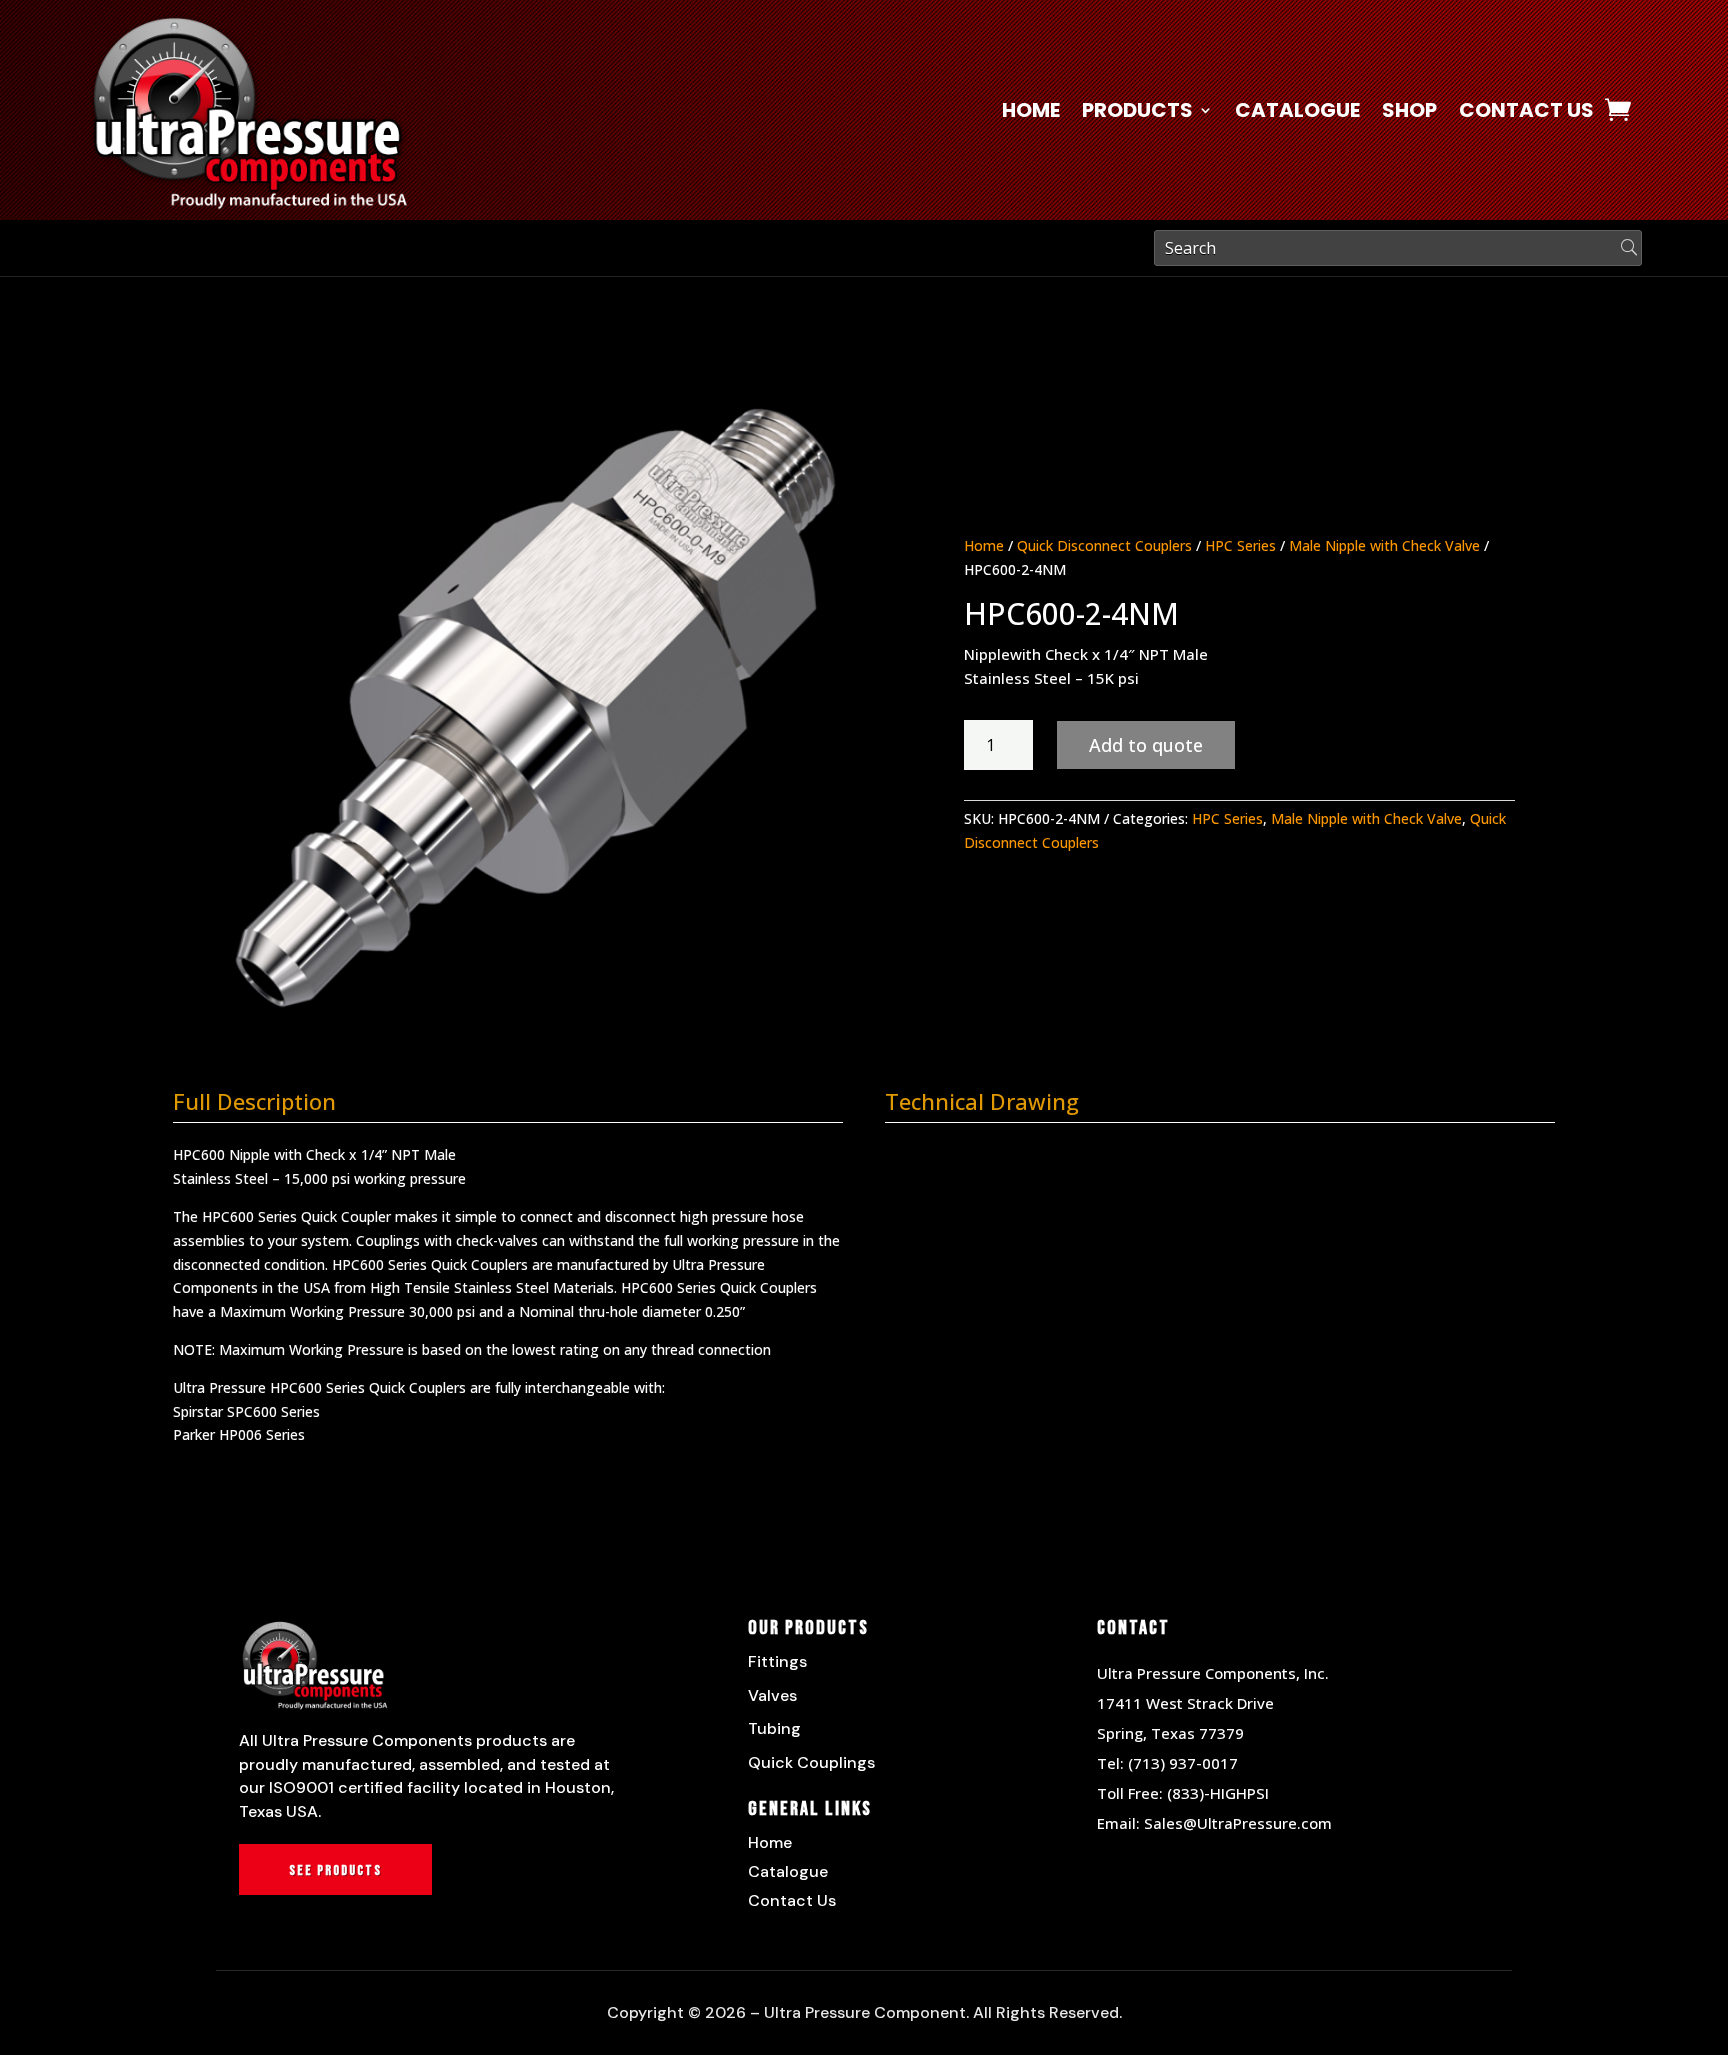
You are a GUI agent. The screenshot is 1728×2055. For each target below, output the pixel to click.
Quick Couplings (811, 1762)
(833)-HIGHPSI (1218, 1793)
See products (335, 1870)
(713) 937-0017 (1183, 1763)
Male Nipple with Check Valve (1384, 545)
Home (1031, 113)
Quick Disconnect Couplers (1104, 545)
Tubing (774, 1728)
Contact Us (1526, 113)
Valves (772, 1695)
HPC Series (1240, 545)
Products (1137, 113)
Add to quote (1146, 745)
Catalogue (1297, 113)
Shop (1409, 113)
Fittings (777, 1661)
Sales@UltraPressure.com (1238, 1823)
